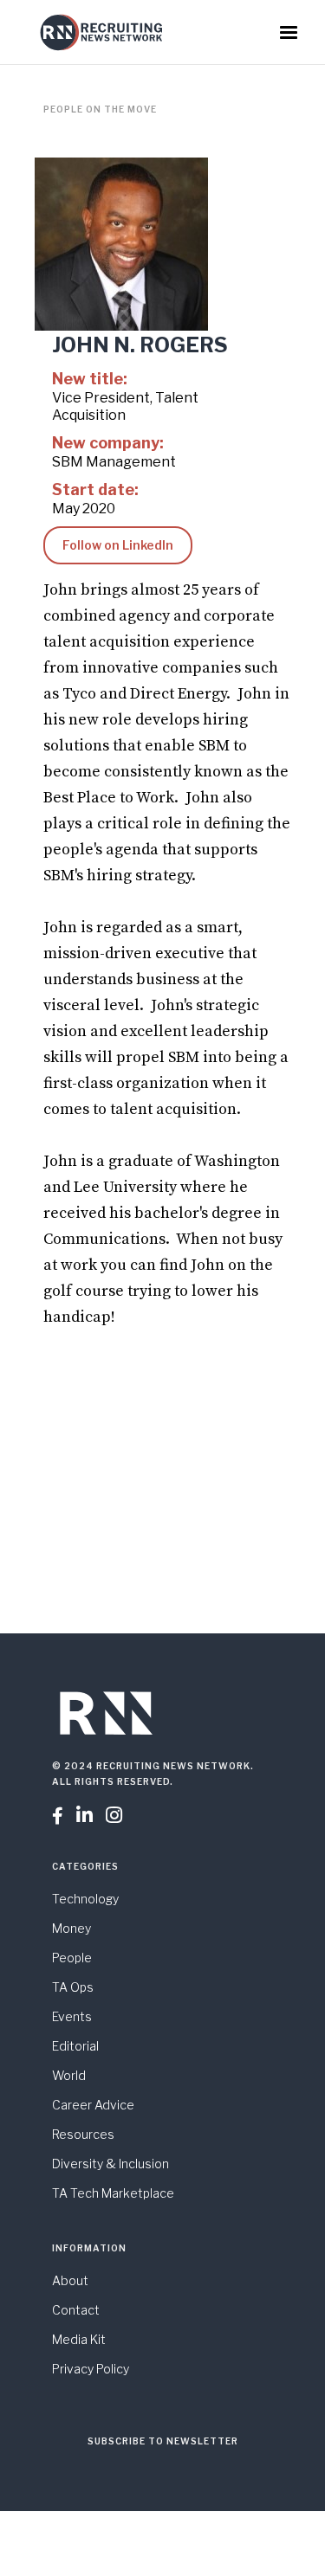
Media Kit (79, 2339)
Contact (76, 2310)
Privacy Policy (91, 2369)
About (70, 2280)
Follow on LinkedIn (118, 545)
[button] (289, 33)
